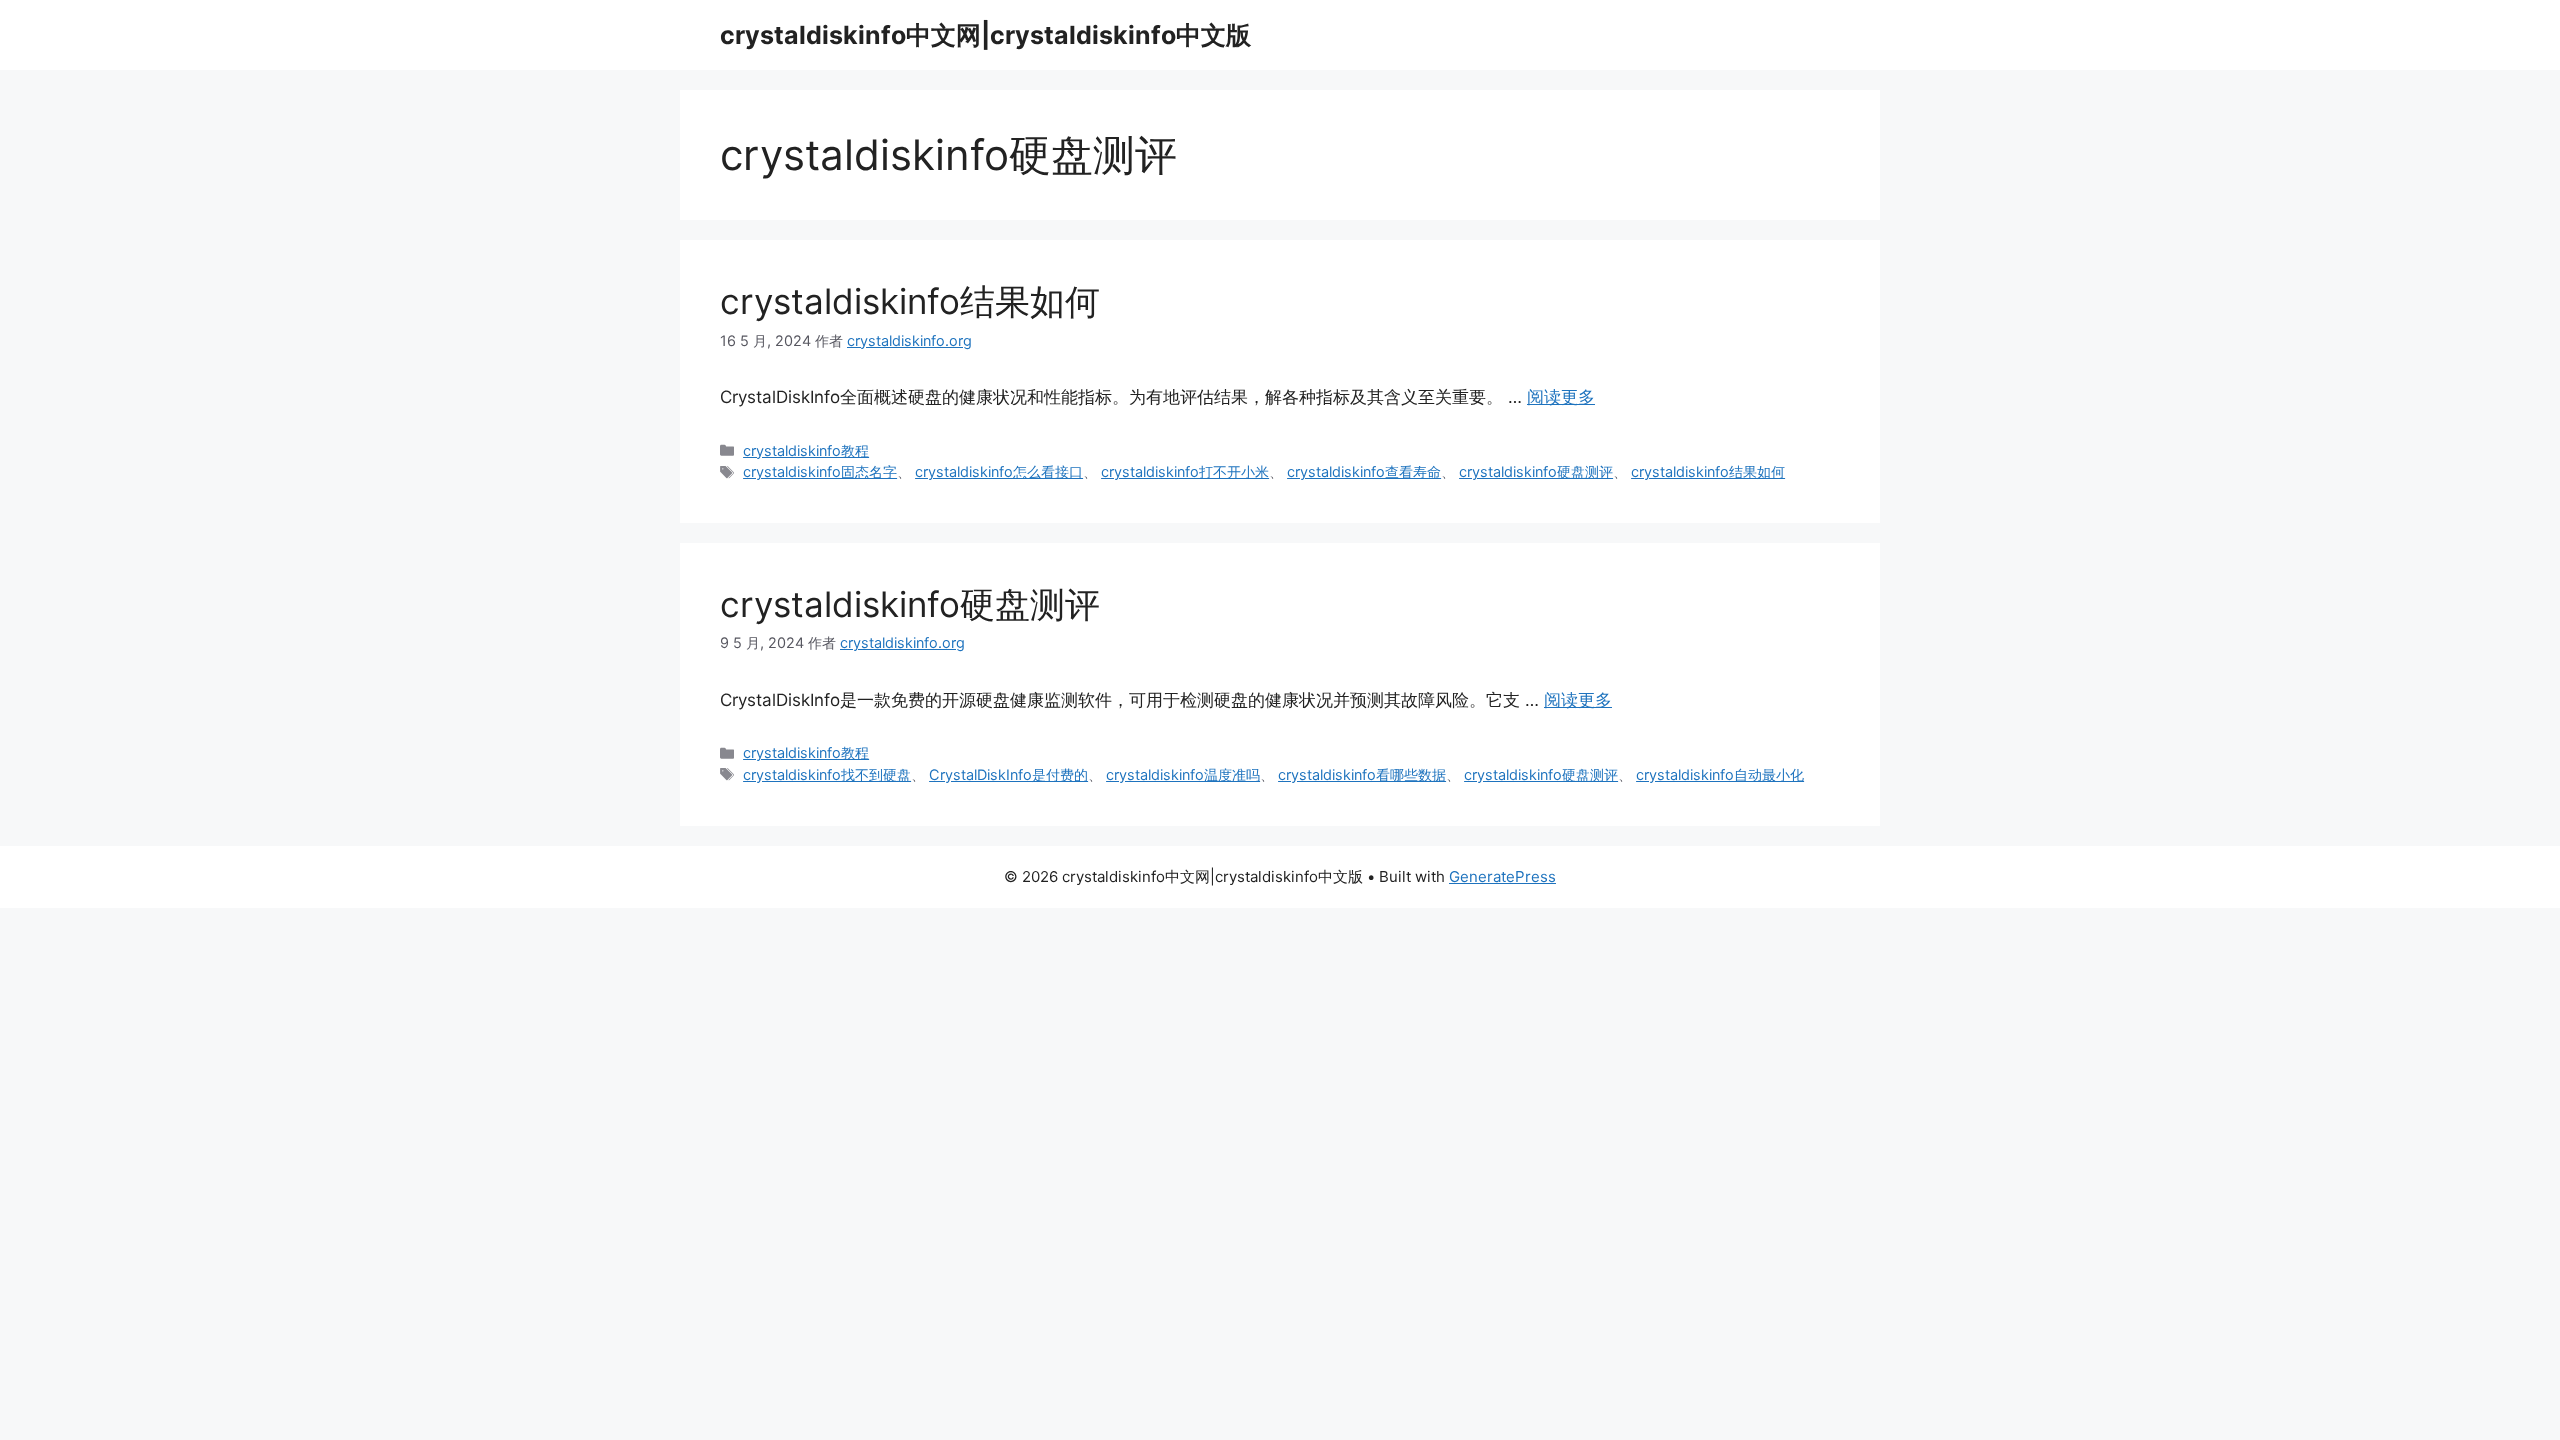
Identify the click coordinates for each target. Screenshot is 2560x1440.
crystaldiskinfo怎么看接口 (999, 471)
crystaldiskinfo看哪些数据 (1362, 774)
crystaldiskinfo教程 (806, 450)
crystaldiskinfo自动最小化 (1720, 774)
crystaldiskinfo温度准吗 (1183, 774)
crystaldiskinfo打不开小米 (1185, 471)
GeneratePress (1502, 876)
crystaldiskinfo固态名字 (820, 471)
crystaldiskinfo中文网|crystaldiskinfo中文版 (985, 35)
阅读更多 (1561, 397)
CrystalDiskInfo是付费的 (1008, 774)
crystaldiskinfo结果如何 (910, 301)
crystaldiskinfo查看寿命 (1364, 471)
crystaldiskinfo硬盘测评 (1536, 471)
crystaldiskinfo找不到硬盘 (827, 774)
